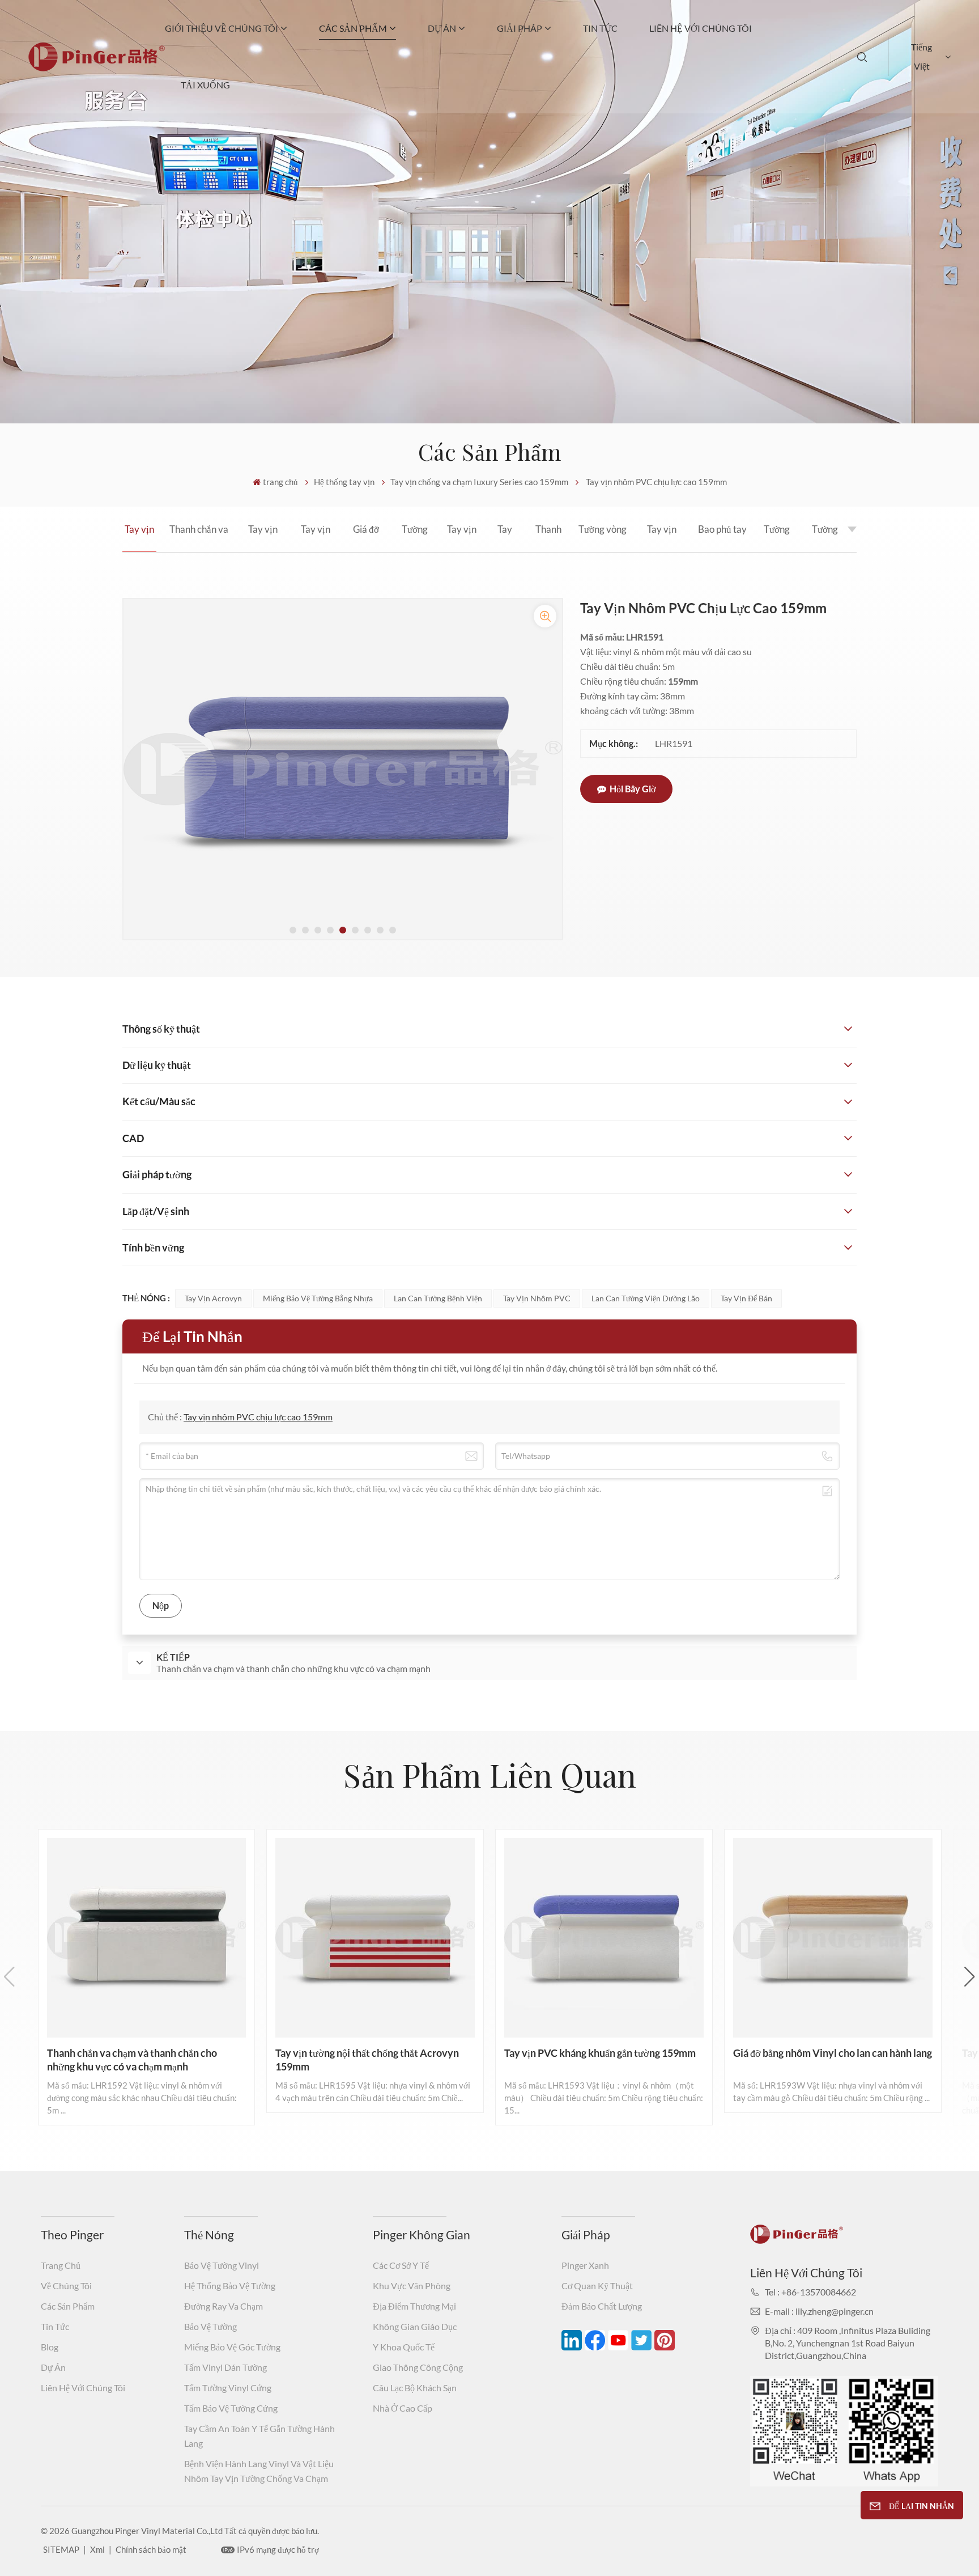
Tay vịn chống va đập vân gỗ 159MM (462, 538)
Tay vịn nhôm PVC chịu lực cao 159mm (139, 538)
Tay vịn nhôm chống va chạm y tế (505, 538)
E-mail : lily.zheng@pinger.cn (819, 2311)
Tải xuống (205, 85)
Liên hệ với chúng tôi (701, 28)
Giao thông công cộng (418, 2367)
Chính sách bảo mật (151, 2549)
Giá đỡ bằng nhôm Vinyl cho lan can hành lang (366, 538)
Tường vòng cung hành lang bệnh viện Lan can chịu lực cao (603, 538)
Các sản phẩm (68, 2306)
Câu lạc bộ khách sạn (415, 2388)
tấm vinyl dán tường (225, 2367)
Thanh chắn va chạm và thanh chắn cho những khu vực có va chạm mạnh (199, 538)
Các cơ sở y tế (401, 2265)
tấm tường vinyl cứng (228, 2388)
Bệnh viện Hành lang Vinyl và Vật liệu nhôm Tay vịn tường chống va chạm (259, 2471)
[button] (293, 930)
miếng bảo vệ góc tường (232, 2347)
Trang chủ (61, 2265)
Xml (97, 2549)
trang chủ (280, 482)
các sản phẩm (353, 28)
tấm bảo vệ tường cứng (231, 2408)
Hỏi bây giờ (633, 789)
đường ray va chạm (224, 2306)
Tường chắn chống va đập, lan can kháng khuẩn (825, 538)
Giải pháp (520, 28)
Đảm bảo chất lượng (602, 2306)
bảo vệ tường (210, 2326)
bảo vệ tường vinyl (222, 2265)
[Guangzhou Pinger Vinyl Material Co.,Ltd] (97, 68)
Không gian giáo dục (415, 2326)
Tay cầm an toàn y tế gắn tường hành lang (259, 2436)
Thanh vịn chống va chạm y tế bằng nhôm (548, 538)
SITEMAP (61, 2549)
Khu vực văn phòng (412, 2286)
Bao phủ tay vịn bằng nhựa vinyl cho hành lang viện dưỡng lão (722, 538)
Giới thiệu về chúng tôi (222, 28)
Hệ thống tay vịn (344, 482)
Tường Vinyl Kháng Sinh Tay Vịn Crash (777, 538)
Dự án (442, 28)
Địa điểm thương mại (414, 2306)
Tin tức (600, 28)
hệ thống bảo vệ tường (230, 2286)
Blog (50, 2347)
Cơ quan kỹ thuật (597, 2286)
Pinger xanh (585, 2265)
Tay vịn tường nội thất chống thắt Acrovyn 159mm (263, 538)
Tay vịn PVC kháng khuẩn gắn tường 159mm (316, 538)
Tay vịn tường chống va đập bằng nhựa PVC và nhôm (661, 538)
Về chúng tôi (66, 2286)
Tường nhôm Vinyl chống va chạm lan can (415, 538)
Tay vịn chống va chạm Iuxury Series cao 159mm (479, 482)
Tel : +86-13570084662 (810, 2292)
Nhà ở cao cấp (403, 2408)
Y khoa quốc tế (404, 2347)
